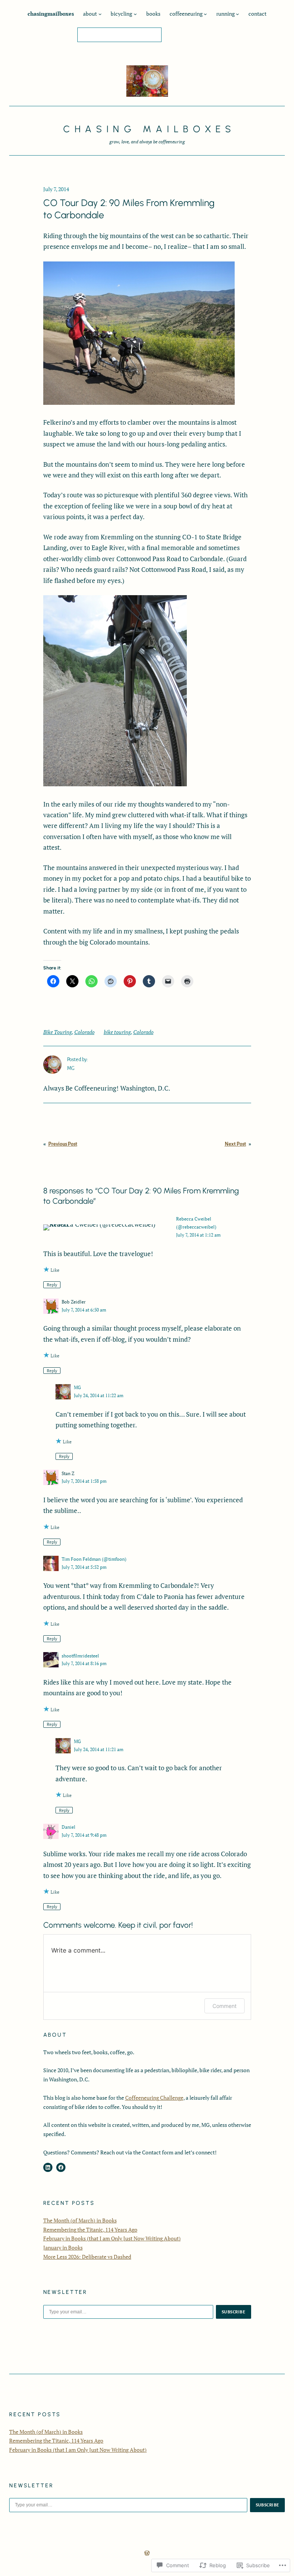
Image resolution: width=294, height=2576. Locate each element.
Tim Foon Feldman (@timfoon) (94, 1559)
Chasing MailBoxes (149, 129)
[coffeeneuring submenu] (205, 14)
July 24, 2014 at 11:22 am (99, 1395)
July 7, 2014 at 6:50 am (84, 1310)
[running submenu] (238, 14)
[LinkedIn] (48, 2167)
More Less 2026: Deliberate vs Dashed (87, 2257)
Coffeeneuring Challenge (154, 2098)
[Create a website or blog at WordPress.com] (147, 2553)
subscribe (234, 2312)
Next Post (235, 1144)
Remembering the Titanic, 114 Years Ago (90, 2229)
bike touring (117, 1032)
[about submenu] (100, 14)
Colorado (84, 1032)
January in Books (63, 2247)
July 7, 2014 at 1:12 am (198, 1235)
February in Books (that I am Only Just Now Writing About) (112, 2238)
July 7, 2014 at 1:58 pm (84, 1481)
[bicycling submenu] (135, 14)
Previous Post (63, 1144)
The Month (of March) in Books (80, 2220)
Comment (225, 2006)
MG (77, 1387)
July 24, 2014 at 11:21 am (99, 1749)
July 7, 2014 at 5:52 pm (84, 1567)
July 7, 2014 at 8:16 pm (84, 1663)
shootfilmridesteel (80, 1656)
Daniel (69, 1827)
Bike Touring (58, 1032)
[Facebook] (61, 2167)
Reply (52, 1285)
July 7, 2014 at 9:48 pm (84, 1835)
